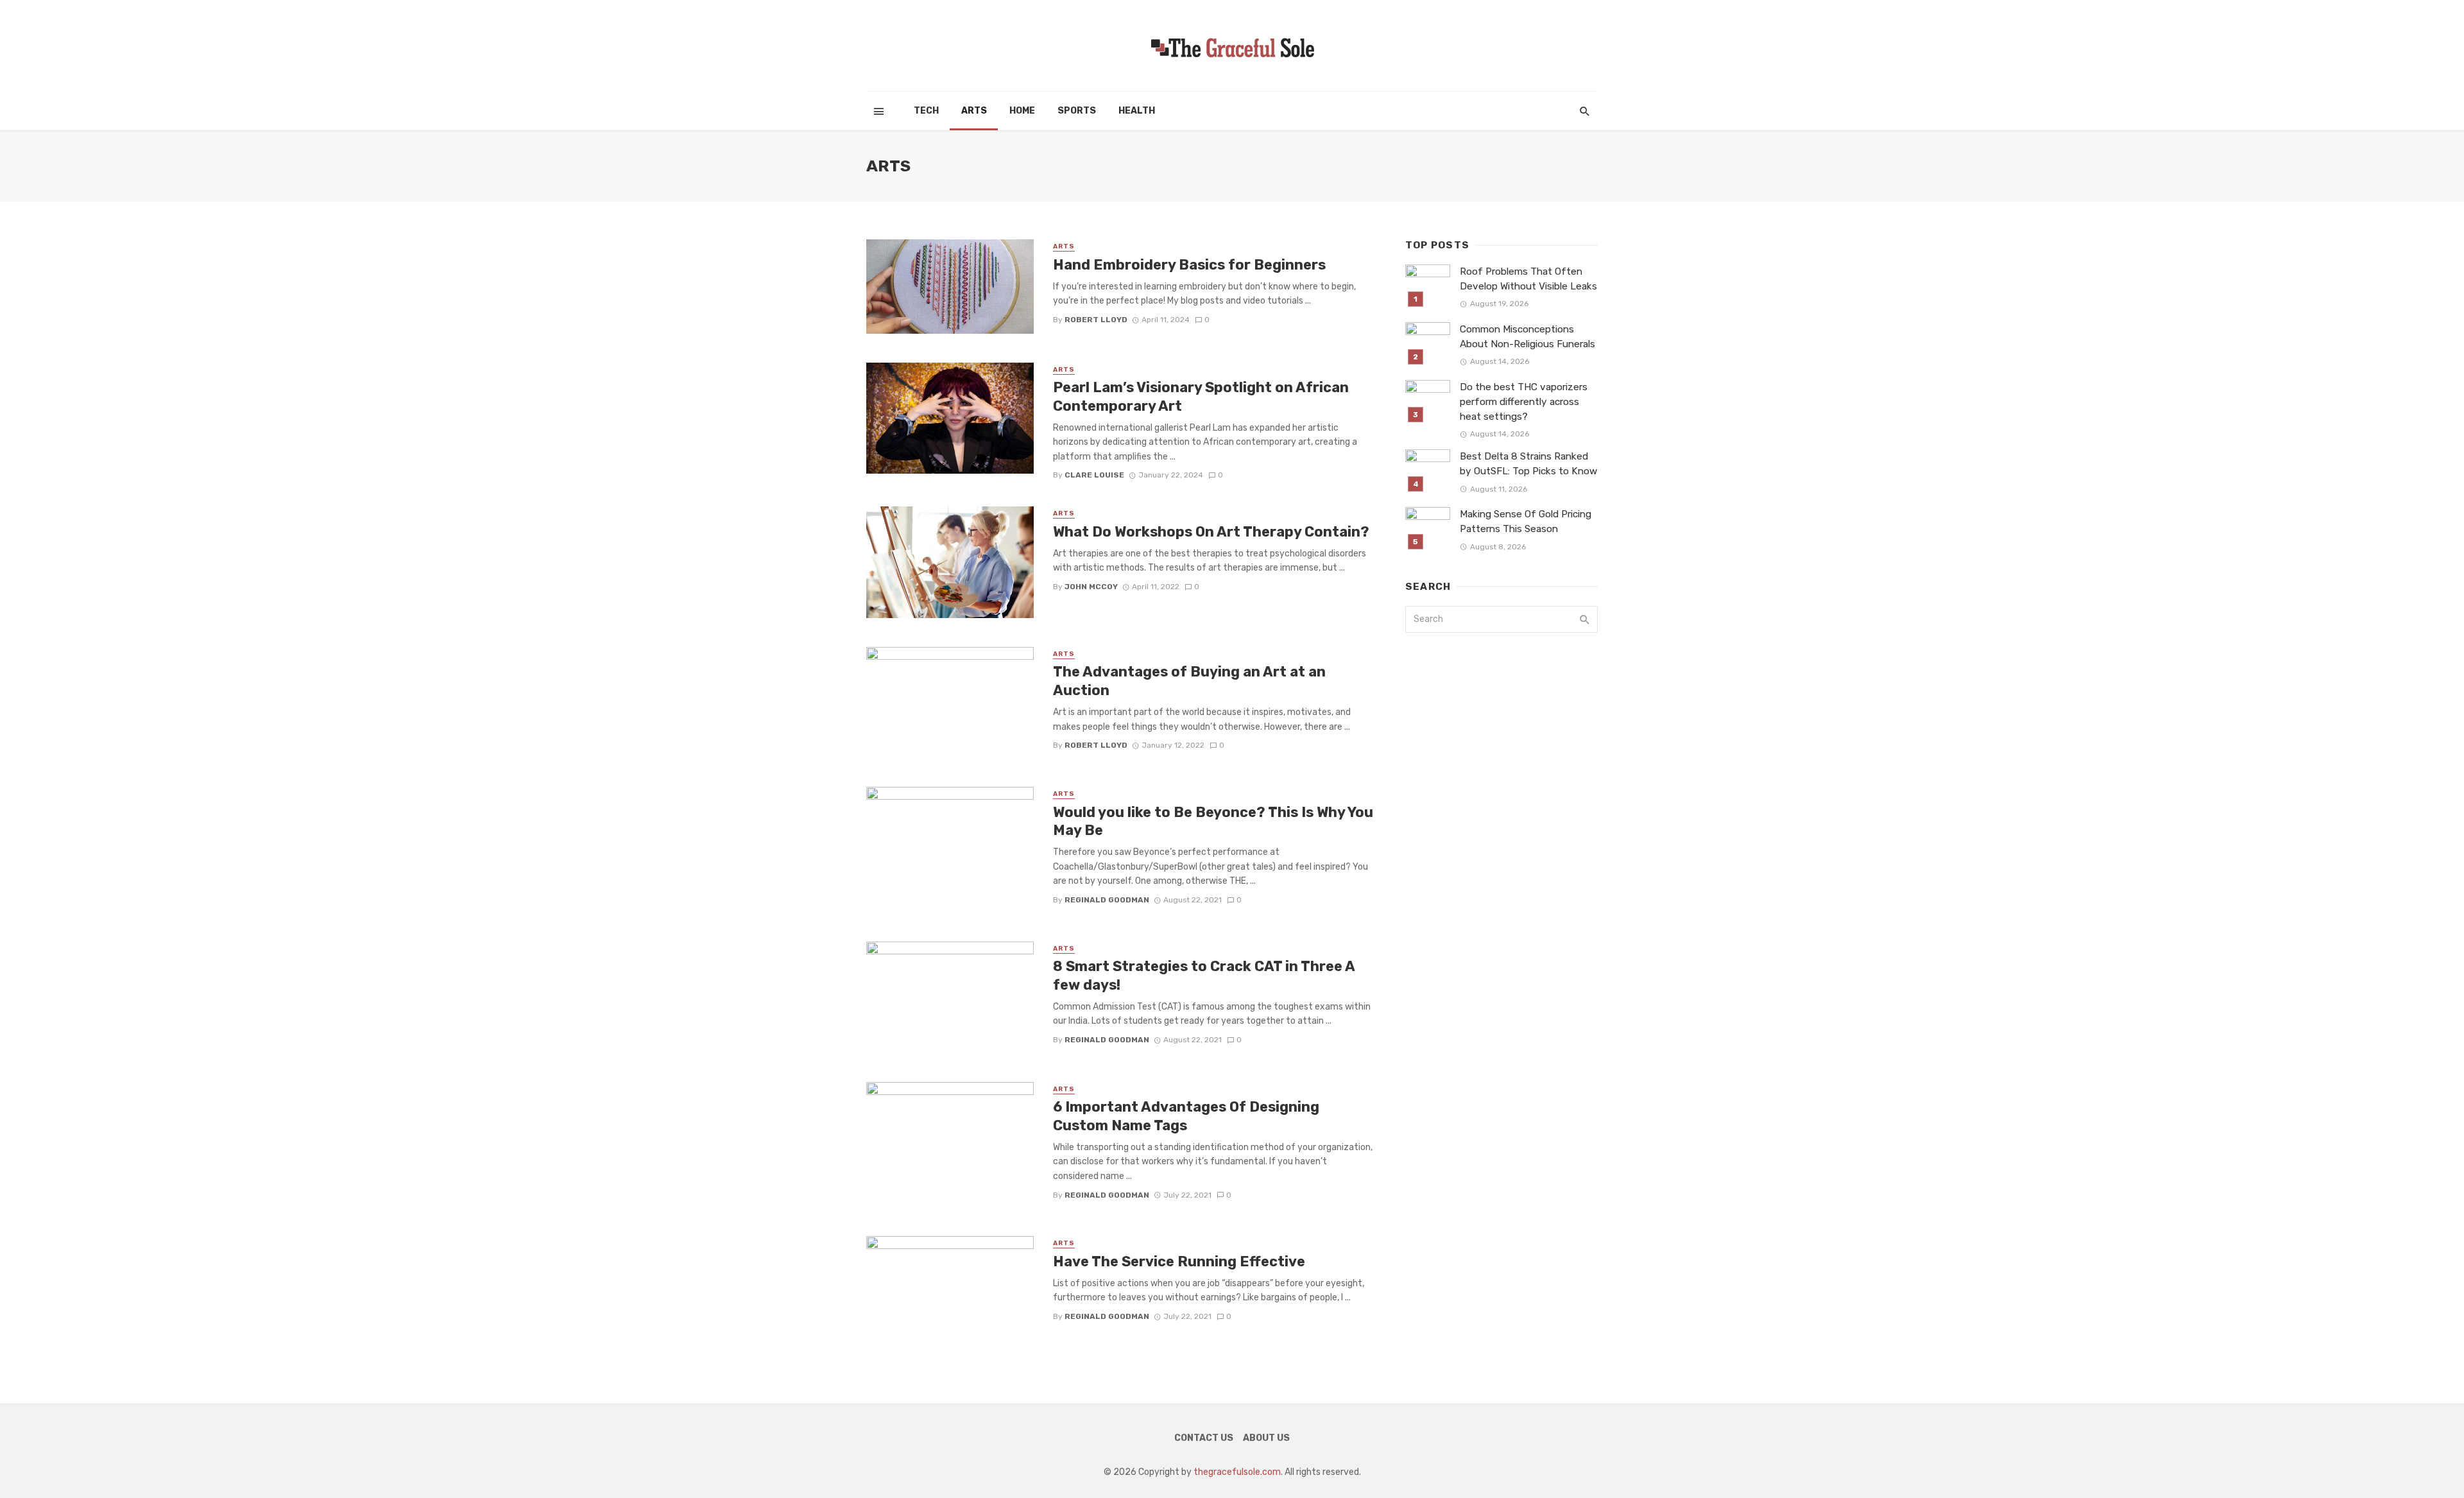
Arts (974, 111)
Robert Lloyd (1096, 320)
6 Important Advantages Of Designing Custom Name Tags (1186, 1116)
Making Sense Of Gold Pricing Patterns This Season (1526, 521)
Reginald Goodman (1107, 900)
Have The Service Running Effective (1179, 1261)
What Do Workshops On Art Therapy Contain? (1211, 532)
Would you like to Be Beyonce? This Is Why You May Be (1213, 821)
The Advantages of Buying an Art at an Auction (1189, 681)
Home (1022, 111)
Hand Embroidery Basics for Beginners (1189, 265)
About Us (1266, 1438)
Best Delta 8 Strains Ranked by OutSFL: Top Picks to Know (1528, 464)
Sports (1077, 111)
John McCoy (1091, 587)
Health (1137, 111)
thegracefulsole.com (1237, 1472)
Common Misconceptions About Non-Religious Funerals (1527, 337)
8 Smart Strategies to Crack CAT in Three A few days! (1204, 975)
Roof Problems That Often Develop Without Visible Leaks (1528, 279)
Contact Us (1204, 1438)
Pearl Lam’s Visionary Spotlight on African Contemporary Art (1201, 396)
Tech (926, 111)
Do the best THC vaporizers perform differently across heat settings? (1524, 402)
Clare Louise (1094, 475)
